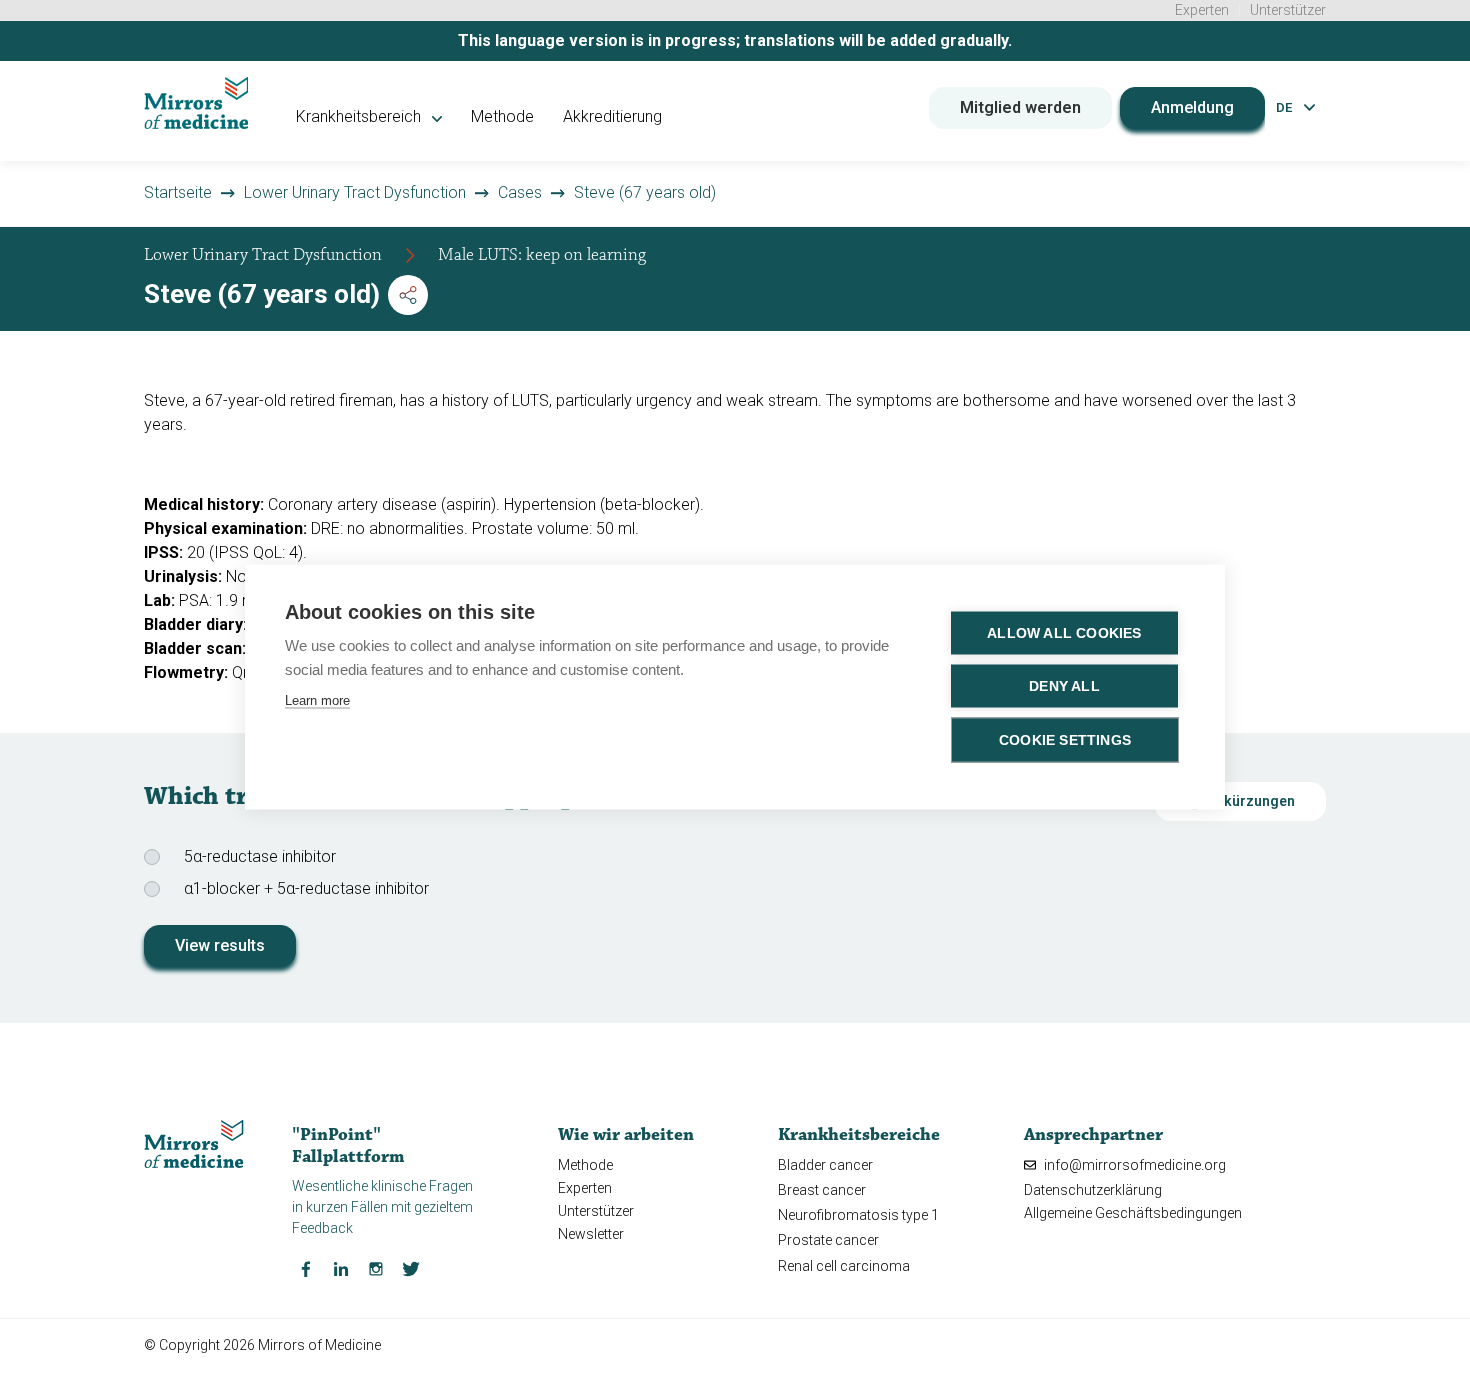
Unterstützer (1288, 10)
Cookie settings (1065, 739)
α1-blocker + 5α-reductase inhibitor (306, 888)
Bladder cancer (825, 1165)
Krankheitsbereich (360, 116)
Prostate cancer (828, 1240)
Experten (1202, 10)
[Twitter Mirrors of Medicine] (411, 1268)
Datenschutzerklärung (1093, 1190)
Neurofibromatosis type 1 (858, 1215)
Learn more (317, 699)
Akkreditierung (612, 116)
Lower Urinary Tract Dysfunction (355, 192)
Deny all (1064, 685)
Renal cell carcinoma (844, 1266)
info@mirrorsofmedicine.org (1133, 1165)
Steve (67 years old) (645, 192)
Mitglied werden (1020, 107)
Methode (502, 116)
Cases (520, 192)
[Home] (196, 103)
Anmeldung (1192, 107)
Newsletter (591, 1234)
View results (220, 945)
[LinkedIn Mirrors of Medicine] (341, 1268)
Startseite (178, 192)
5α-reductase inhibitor (260, 856)
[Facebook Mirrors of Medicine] (306, 1268)
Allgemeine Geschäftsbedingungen (1133, 1213)
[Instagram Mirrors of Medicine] (376, 1268)
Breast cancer (822, 1190)
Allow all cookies (1064, 632)
